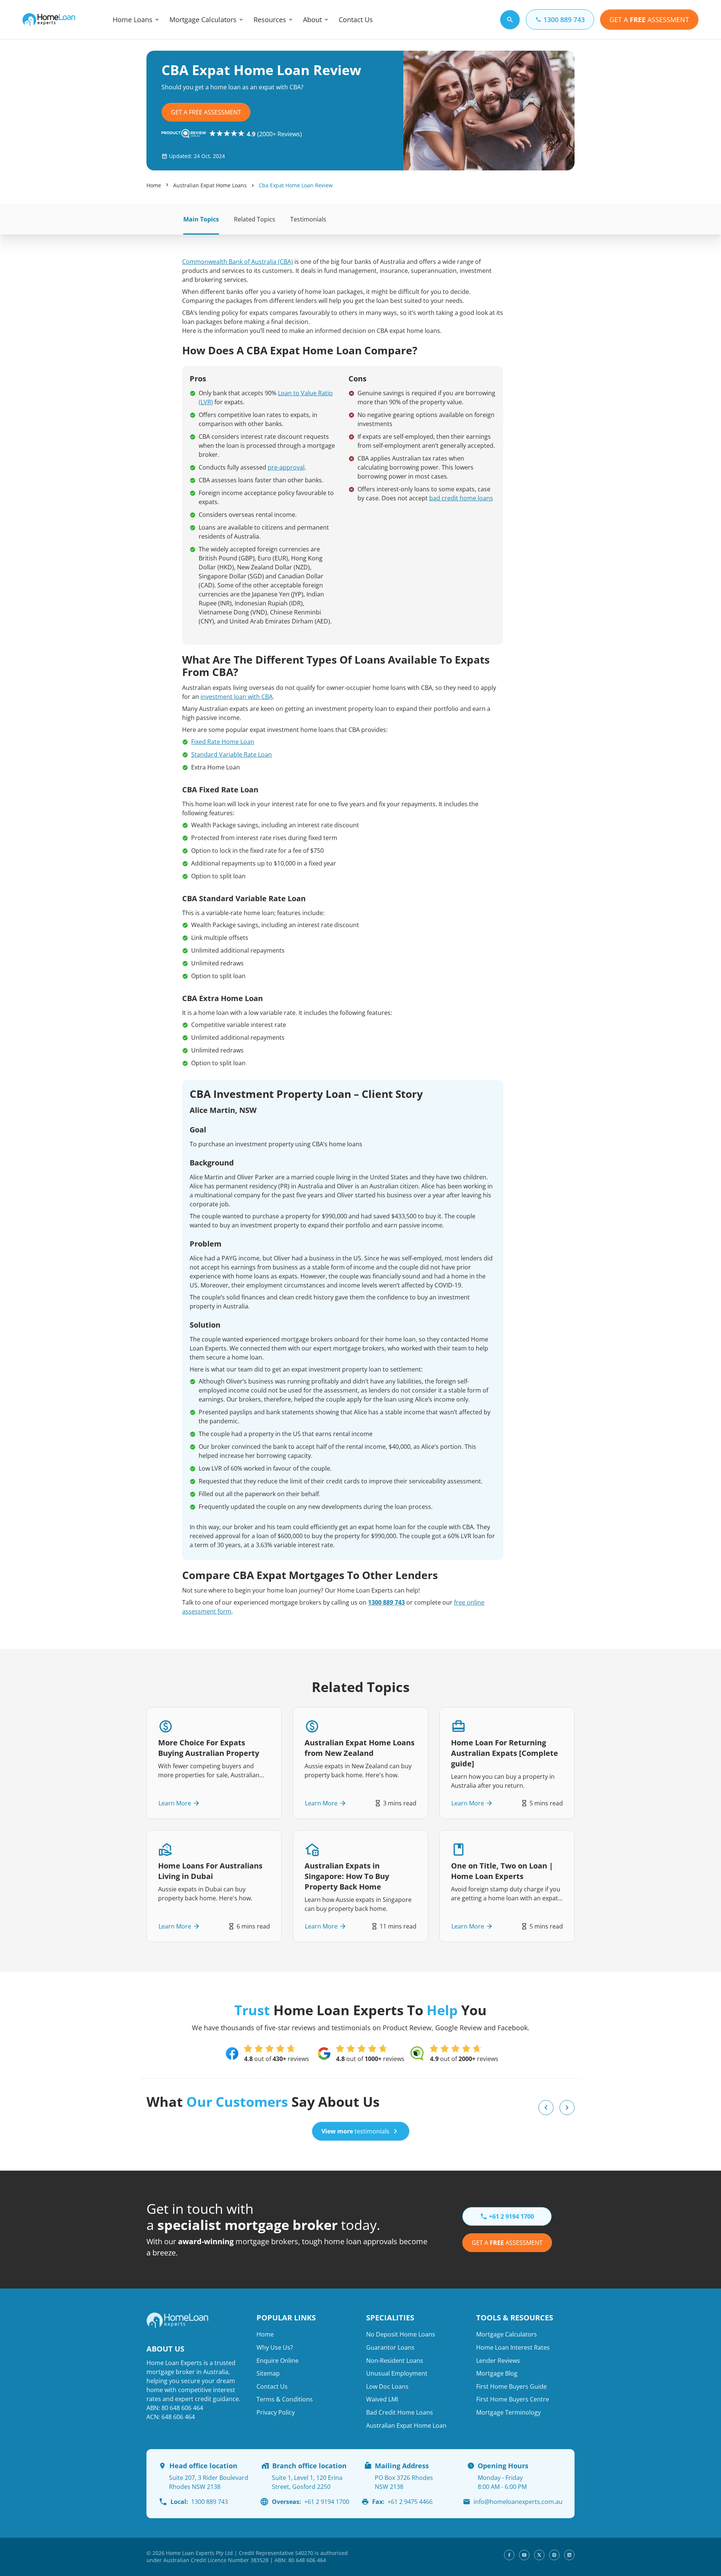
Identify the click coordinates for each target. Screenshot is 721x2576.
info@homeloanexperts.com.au (518, 2502)
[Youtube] (524, 2555)
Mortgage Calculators (203, 20)
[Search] (510, 20)
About (312, 20)
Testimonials (308, 219)
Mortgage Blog (497, 2373)
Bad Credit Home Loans (400, 2412)
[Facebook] (509, 2555)
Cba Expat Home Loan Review (296, 185)
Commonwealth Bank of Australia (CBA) (238, 262)
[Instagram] (554, 2555)
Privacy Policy (276, 2412)
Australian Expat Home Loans (210, 185)
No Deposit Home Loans (401, 2334)
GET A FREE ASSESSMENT (206, 112)
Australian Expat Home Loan (406, 2425)
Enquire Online (278, 2361)
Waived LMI (382, 2399)
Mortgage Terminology (508, 2412)
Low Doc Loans (387, 2386)
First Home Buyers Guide (511, 2386)
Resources (270, 20)
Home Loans (133, 20)
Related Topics (255, 219)
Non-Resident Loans (395, 2361)
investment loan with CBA (237, 697)
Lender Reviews (498, 2361)
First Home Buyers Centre (513, 2399)
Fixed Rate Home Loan (223, 742)
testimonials (355, 2131)
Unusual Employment (397, 2373)
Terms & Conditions (285, 2399)
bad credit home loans (461, 498)
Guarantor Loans (390, 2347)
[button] (546, 2108)
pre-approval (286, 467)
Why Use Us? (275, 2347)
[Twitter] (539, 2555)
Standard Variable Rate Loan (232, 754)
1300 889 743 (386, 1602)
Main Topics (201, 219)
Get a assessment (507, 2243)
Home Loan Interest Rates (513, 2347)
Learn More (175, 1803)
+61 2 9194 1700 (311, 2502)
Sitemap (268, 2373)
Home (154, 185)
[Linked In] (569, 2555)
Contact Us (356, 20)
